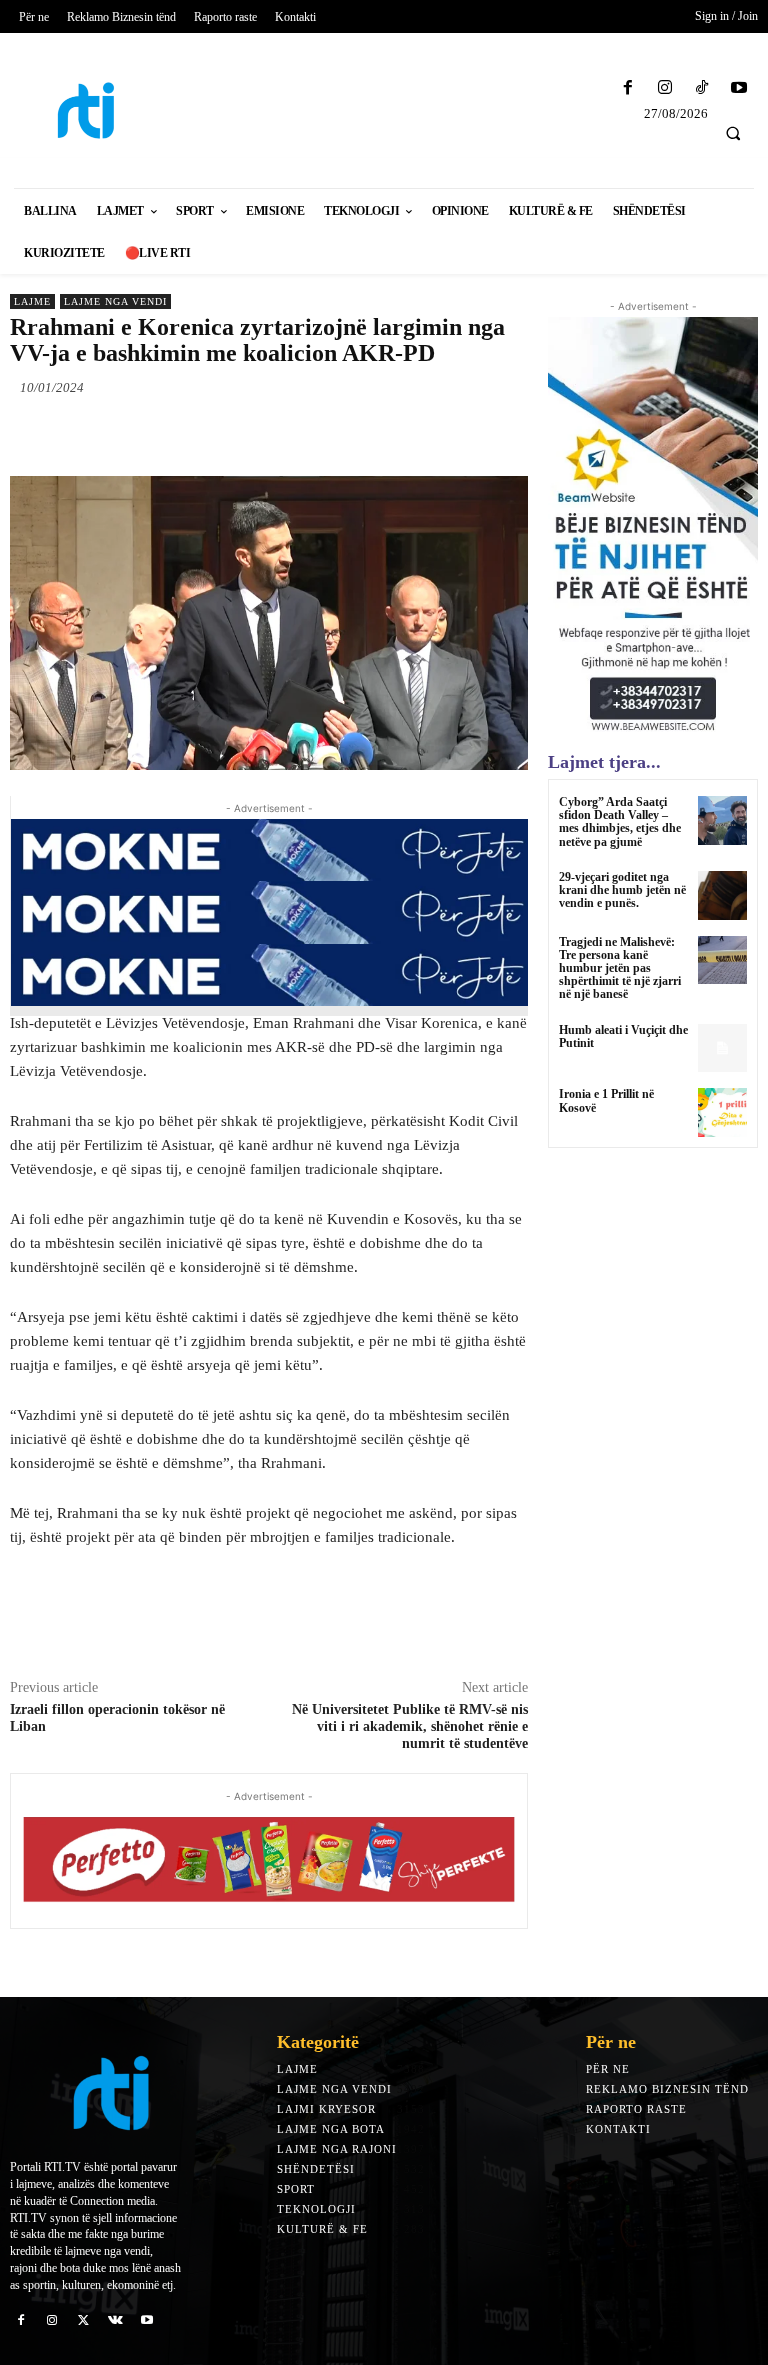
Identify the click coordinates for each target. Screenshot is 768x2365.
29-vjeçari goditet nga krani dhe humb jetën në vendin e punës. (622, 890)
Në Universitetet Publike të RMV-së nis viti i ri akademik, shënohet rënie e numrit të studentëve (410, 1726)
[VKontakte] (116, 2320)
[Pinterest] (240, 434)
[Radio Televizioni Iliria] (96, 110)
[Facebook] (627, 88)
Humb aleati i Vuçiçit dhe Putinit (623, 1036)
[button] (733, 133)
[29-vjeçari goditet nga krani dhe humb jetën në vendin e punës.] (722, 895)
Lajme (32, 301)
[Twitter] (194, 434)
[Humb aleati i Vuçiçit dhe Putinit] (722, 1048)
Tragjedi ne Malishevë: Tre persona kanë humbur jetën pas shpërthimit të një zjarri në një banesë (620, 968)
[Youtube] (739, 88)
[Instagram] (664, 88)
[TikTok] (702, 88)
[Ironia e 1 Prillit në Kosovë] (722, 1112)
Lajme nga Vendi (115, 301)
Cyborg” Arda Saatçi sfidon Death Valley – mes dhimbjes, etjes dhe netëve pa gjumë (620, 822)
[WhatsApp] (286, 434)
